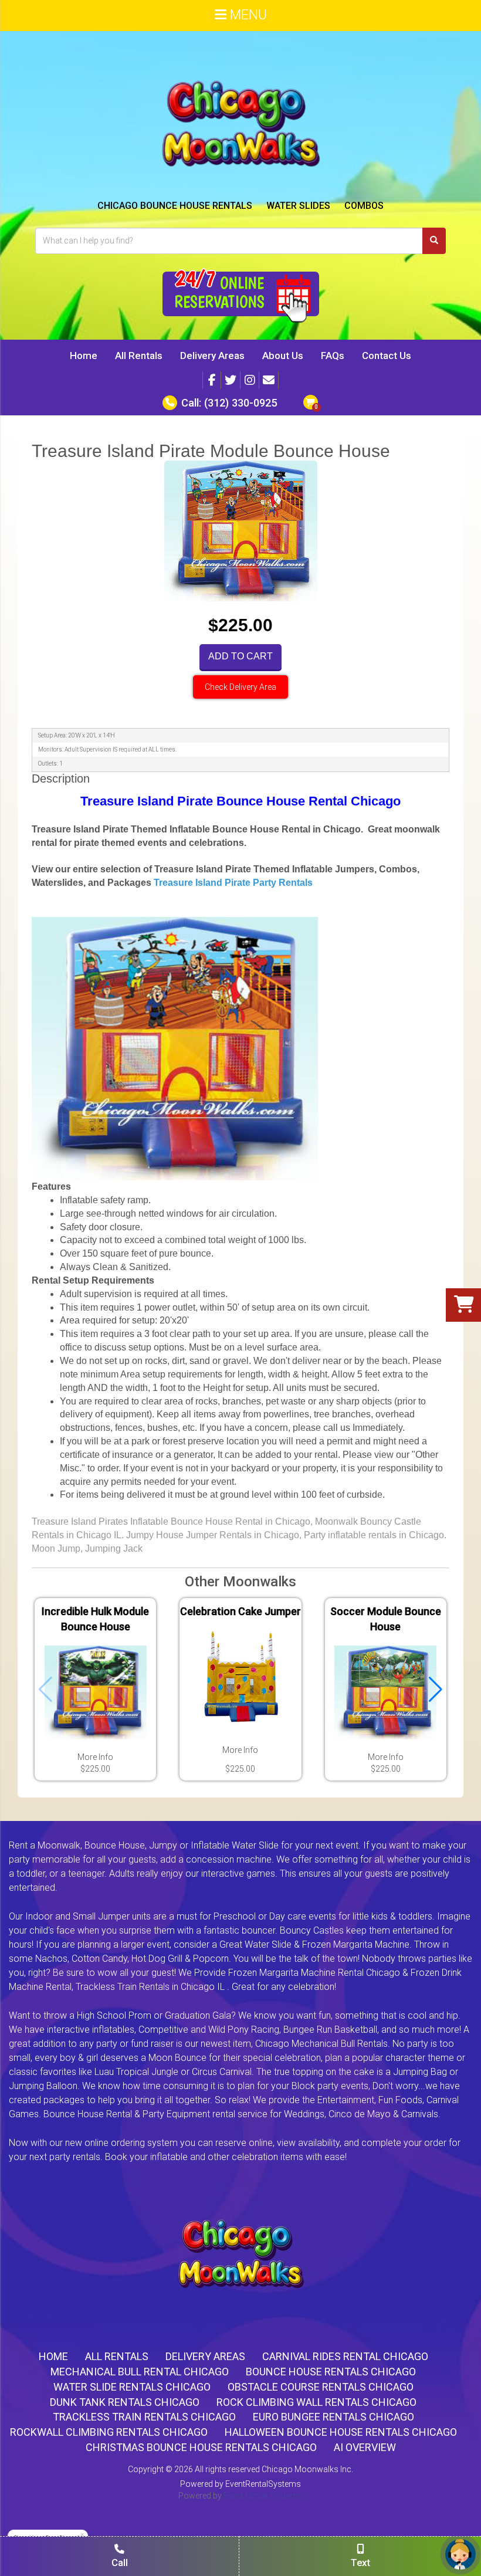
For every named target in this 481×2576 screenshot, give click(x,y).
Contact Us (387, 356)
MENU (247, 15)
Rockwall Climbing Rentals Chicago (109, 2432)
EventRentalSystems (263, 2484)
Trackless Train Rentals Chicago (144, 2417)
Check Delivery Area (240, 687)
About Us (283, 356)
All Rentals (139, 356)
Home (84, 356)
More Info (95, 1757)
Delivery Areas (212, 356)
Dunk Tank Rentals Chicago (125, 2402)
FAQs (333, 356)
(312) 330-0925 (240, 403)
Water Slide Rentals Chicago (132, 2387)
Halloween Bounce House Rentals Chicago (341, 2432)
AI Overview (365, 2447)
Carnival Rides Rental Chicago (345, 2356)
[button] (436, 1690)
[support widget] (460, 2554)
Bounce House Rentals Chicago (331, 2372)
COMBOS (364, 206)
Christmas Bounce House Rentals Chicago (201, 2447)
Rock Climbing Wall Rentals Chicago (316, 2402)
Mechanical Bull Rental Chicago (140, 2372)
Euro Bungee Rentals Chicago (333, 2417)
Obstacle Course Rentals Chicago (321, 2387)
